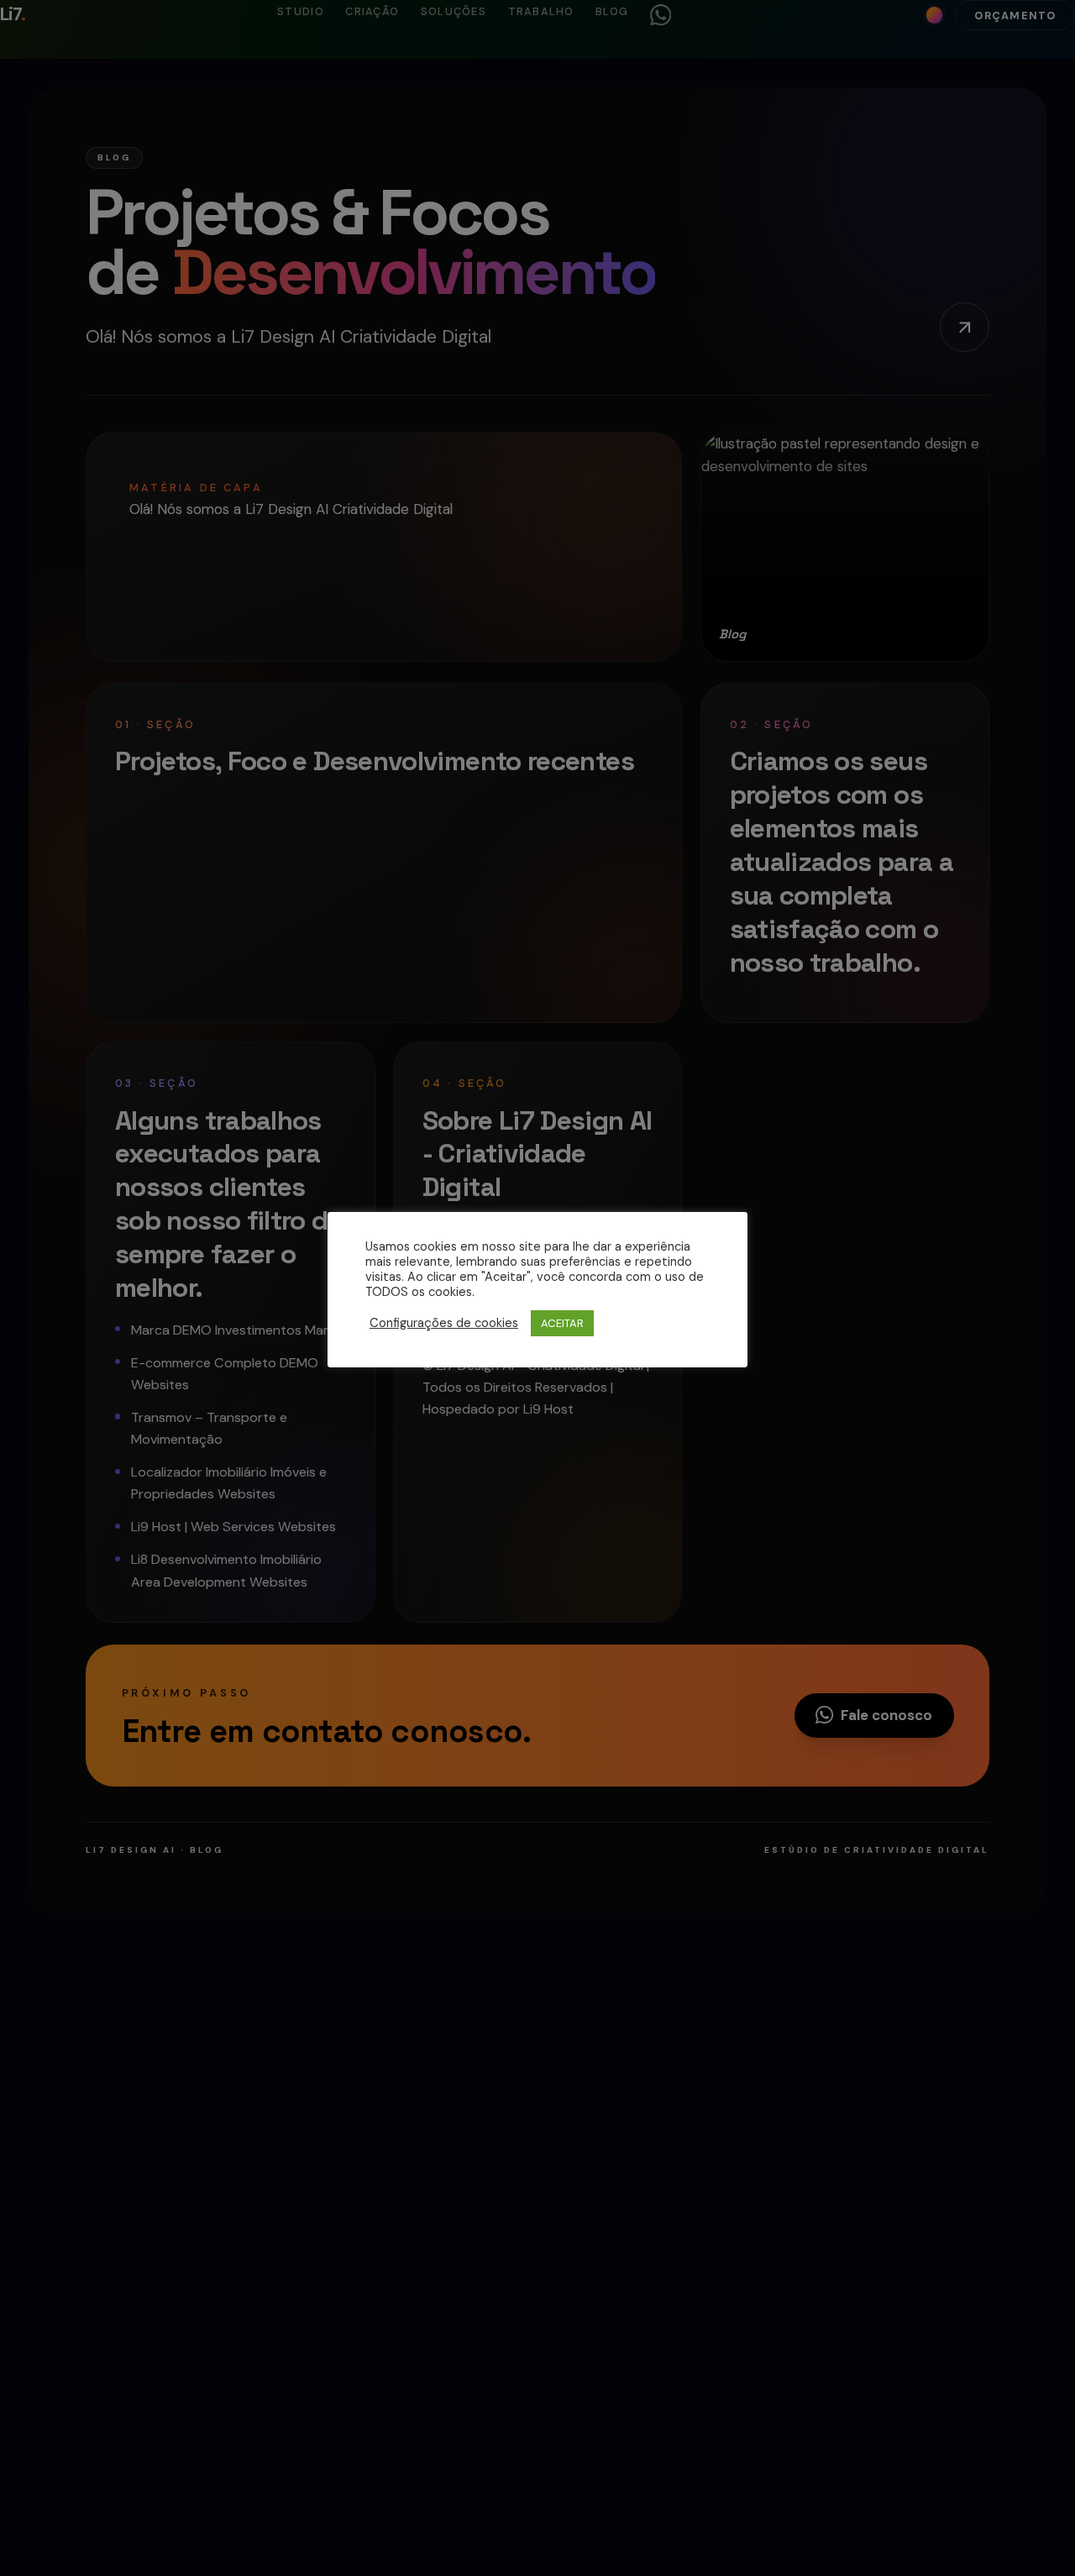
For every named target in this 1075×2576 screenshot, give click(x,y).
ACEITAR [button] (562, 1323)
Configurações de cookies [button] (444, 1324)
